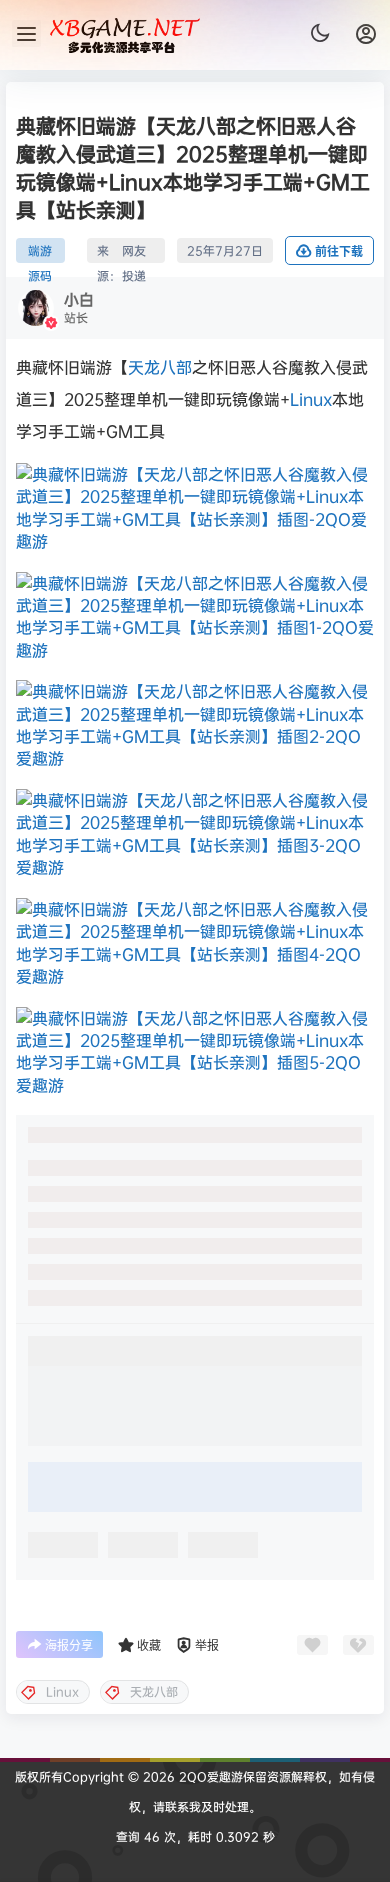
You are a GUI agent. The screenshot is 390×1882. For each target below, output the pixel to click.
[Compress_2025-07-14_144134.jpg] (195, 834)
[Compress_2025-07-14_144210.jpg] (195, 725)
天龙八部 (160, 367)
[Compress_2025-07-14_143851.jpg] (195, 508)
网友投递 (134, 252)
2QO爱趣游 (209, 1776)
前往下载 (339, 251)
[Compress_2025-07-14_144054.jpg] (195, 943)
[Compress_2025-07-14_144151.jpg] (195, 1052)
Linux (311, 399)
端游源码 (40, 252)
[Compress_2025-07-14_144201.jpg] (195, 617)
